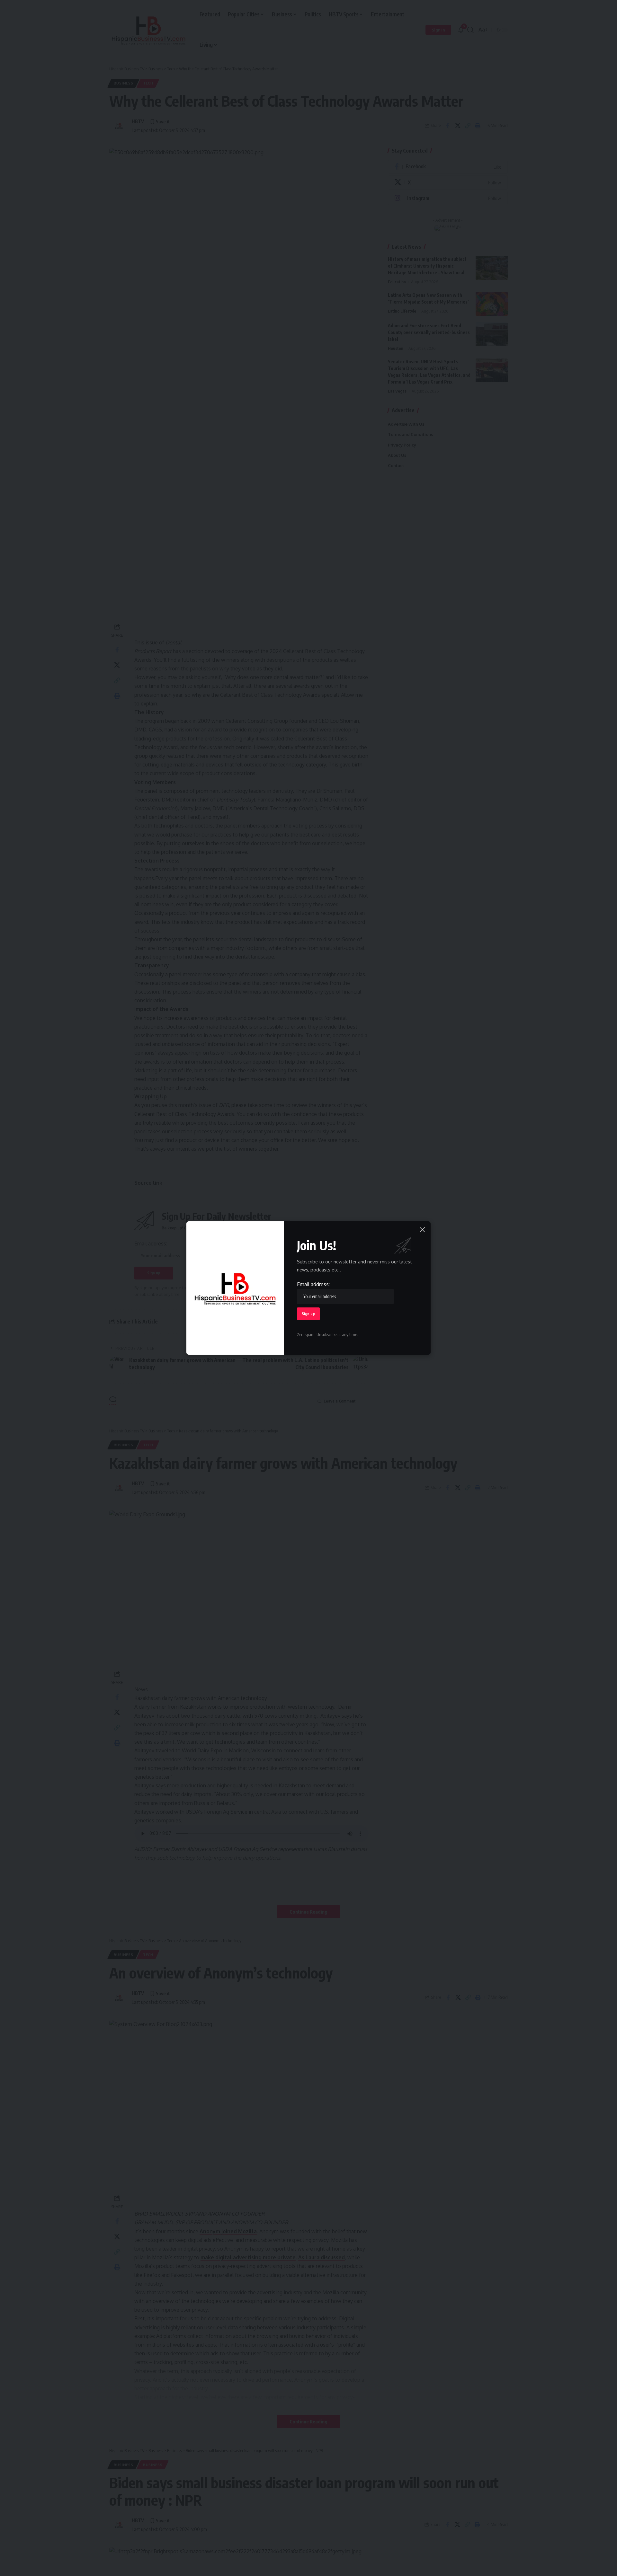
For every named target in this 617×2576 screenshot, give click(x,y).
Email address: (313, 1284)
